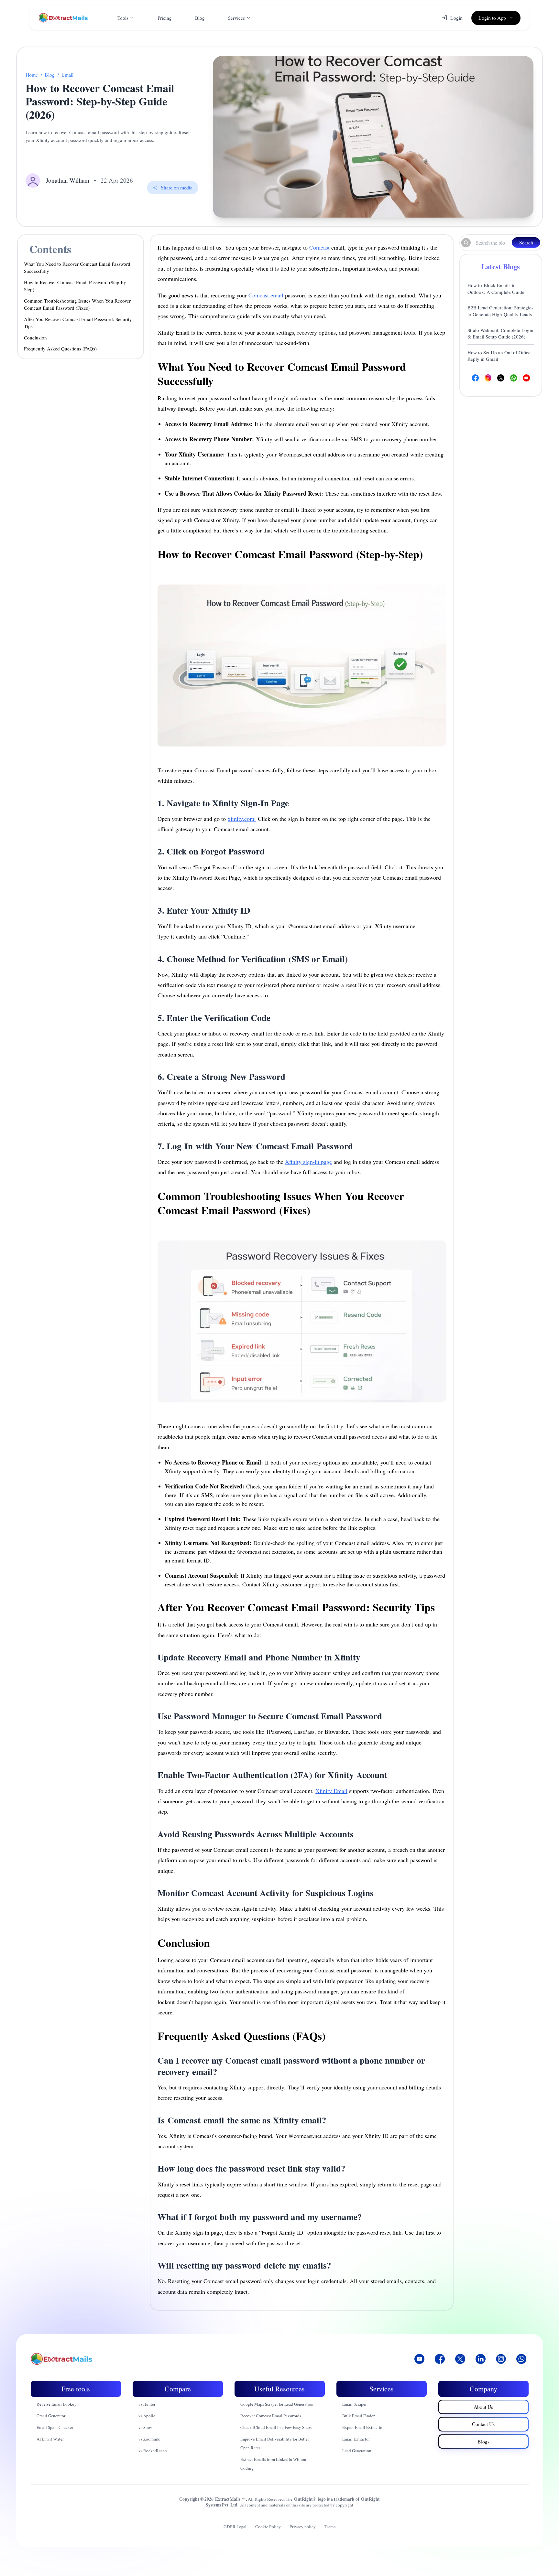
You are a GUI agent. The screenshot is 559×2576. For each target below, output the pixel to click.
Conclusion (35, 338)
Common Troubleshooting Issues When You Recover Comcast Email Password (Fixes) (77, 304)
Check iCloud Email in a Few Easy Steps (276, 2427)
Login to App (492, 18)
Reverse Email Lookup (57, 2404)
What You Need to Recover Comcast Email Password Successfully (77, 268)
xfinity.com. (242, 819)
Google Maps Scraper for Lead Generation (277, 2404)
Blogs (483, 2441)
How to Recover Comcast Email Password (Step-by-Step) (76, 286)
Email (67, 75)
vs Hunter (147, 2404)
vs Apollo (147, 2416)
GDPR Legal (235, 2527)
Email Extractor (356, 2439)
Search (526, 242)
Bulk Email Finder (358, 2416)
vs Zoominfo (149, 2439)
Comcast (319, 247)
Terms (330, 2527)
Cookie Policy (268, 2527)
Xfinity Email (331, 1791)
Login (456, 18)
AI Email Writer (50, 2439)
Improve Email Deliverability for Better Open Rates (275, 2443)
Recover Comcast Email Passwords (271, 2416)
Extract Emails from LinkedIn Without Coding (274, 2464)
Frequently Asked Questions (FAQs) (60, 349)
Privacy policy (303, 2527)
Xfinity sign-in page (308, 1162)
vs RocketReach (153, 2451)
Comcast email (266, 295)
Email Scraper (354, 2404)
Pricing (165, 18)
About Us (483, 2407)
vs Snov (145, 2427)
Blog (200, 18)
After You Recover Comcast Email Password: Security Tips (78, 323)
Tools (123, 18)
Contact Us (483, 2424)
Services (236, 18)
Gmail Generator (51, 2416)
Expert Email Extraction (363, 2427)
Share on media (177, 187)
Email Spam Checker (55, 2427)
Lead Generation (357, 2451)
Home (32, 75)
